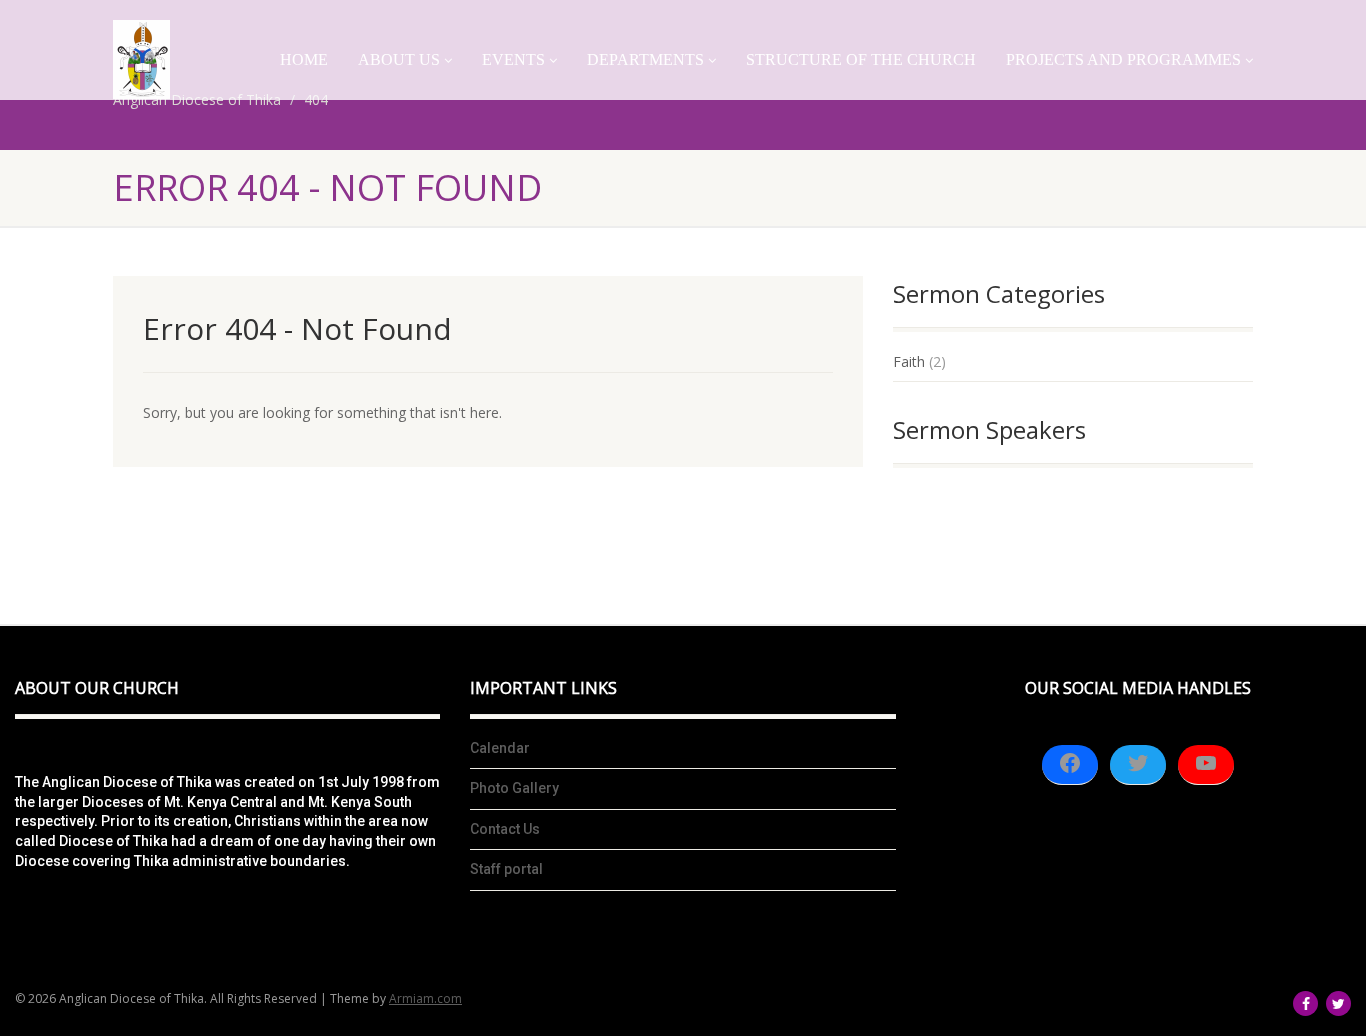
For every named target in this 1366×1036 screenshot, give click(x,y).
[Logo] (141, 59)
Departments (645, 59)
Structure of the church (861, 59)
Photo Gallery (514, 788)
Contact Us (505, 829)
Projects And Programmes (1123, 59)
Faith (909, 361)
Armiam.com (425, 998)
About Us (399, 59)
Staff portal (506, 869)
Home (304, 59)
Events (513, 59)
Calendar (500, 748)
